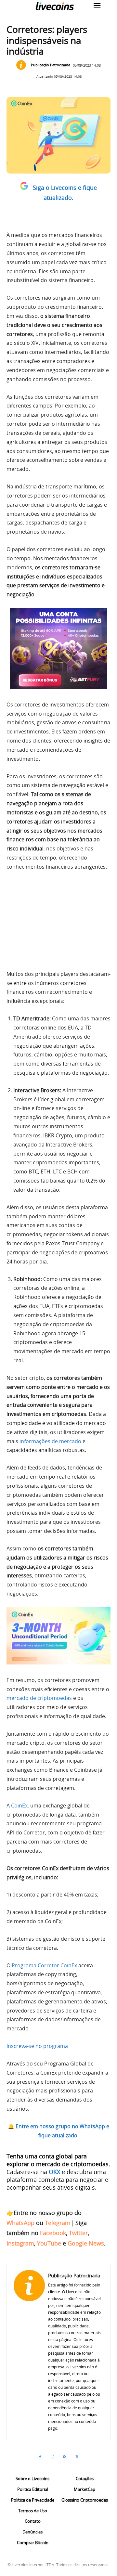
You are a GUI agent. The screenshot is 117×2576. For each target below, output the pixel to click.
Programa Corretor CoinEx (44, 1965)
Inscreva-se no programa (37, 2046)
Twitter (78, 2233)
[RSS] (65, 2457)
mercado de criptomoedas (39, 1698)
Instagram (20, 2243)
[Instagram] (52, 2457)
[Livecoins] (55, 6)
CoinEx (19, 1806)
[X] (77, 2457)
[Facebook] (40, 2457)
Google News (86, 2243)
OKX (54, 2172)
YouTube (49, 2243)
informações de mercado (50, 1441)
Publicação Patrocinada (51, 65)
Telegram (58, 2223)
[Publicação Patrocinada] (23, 65)
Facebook (53, 2233)
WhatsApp (20, 2223)
